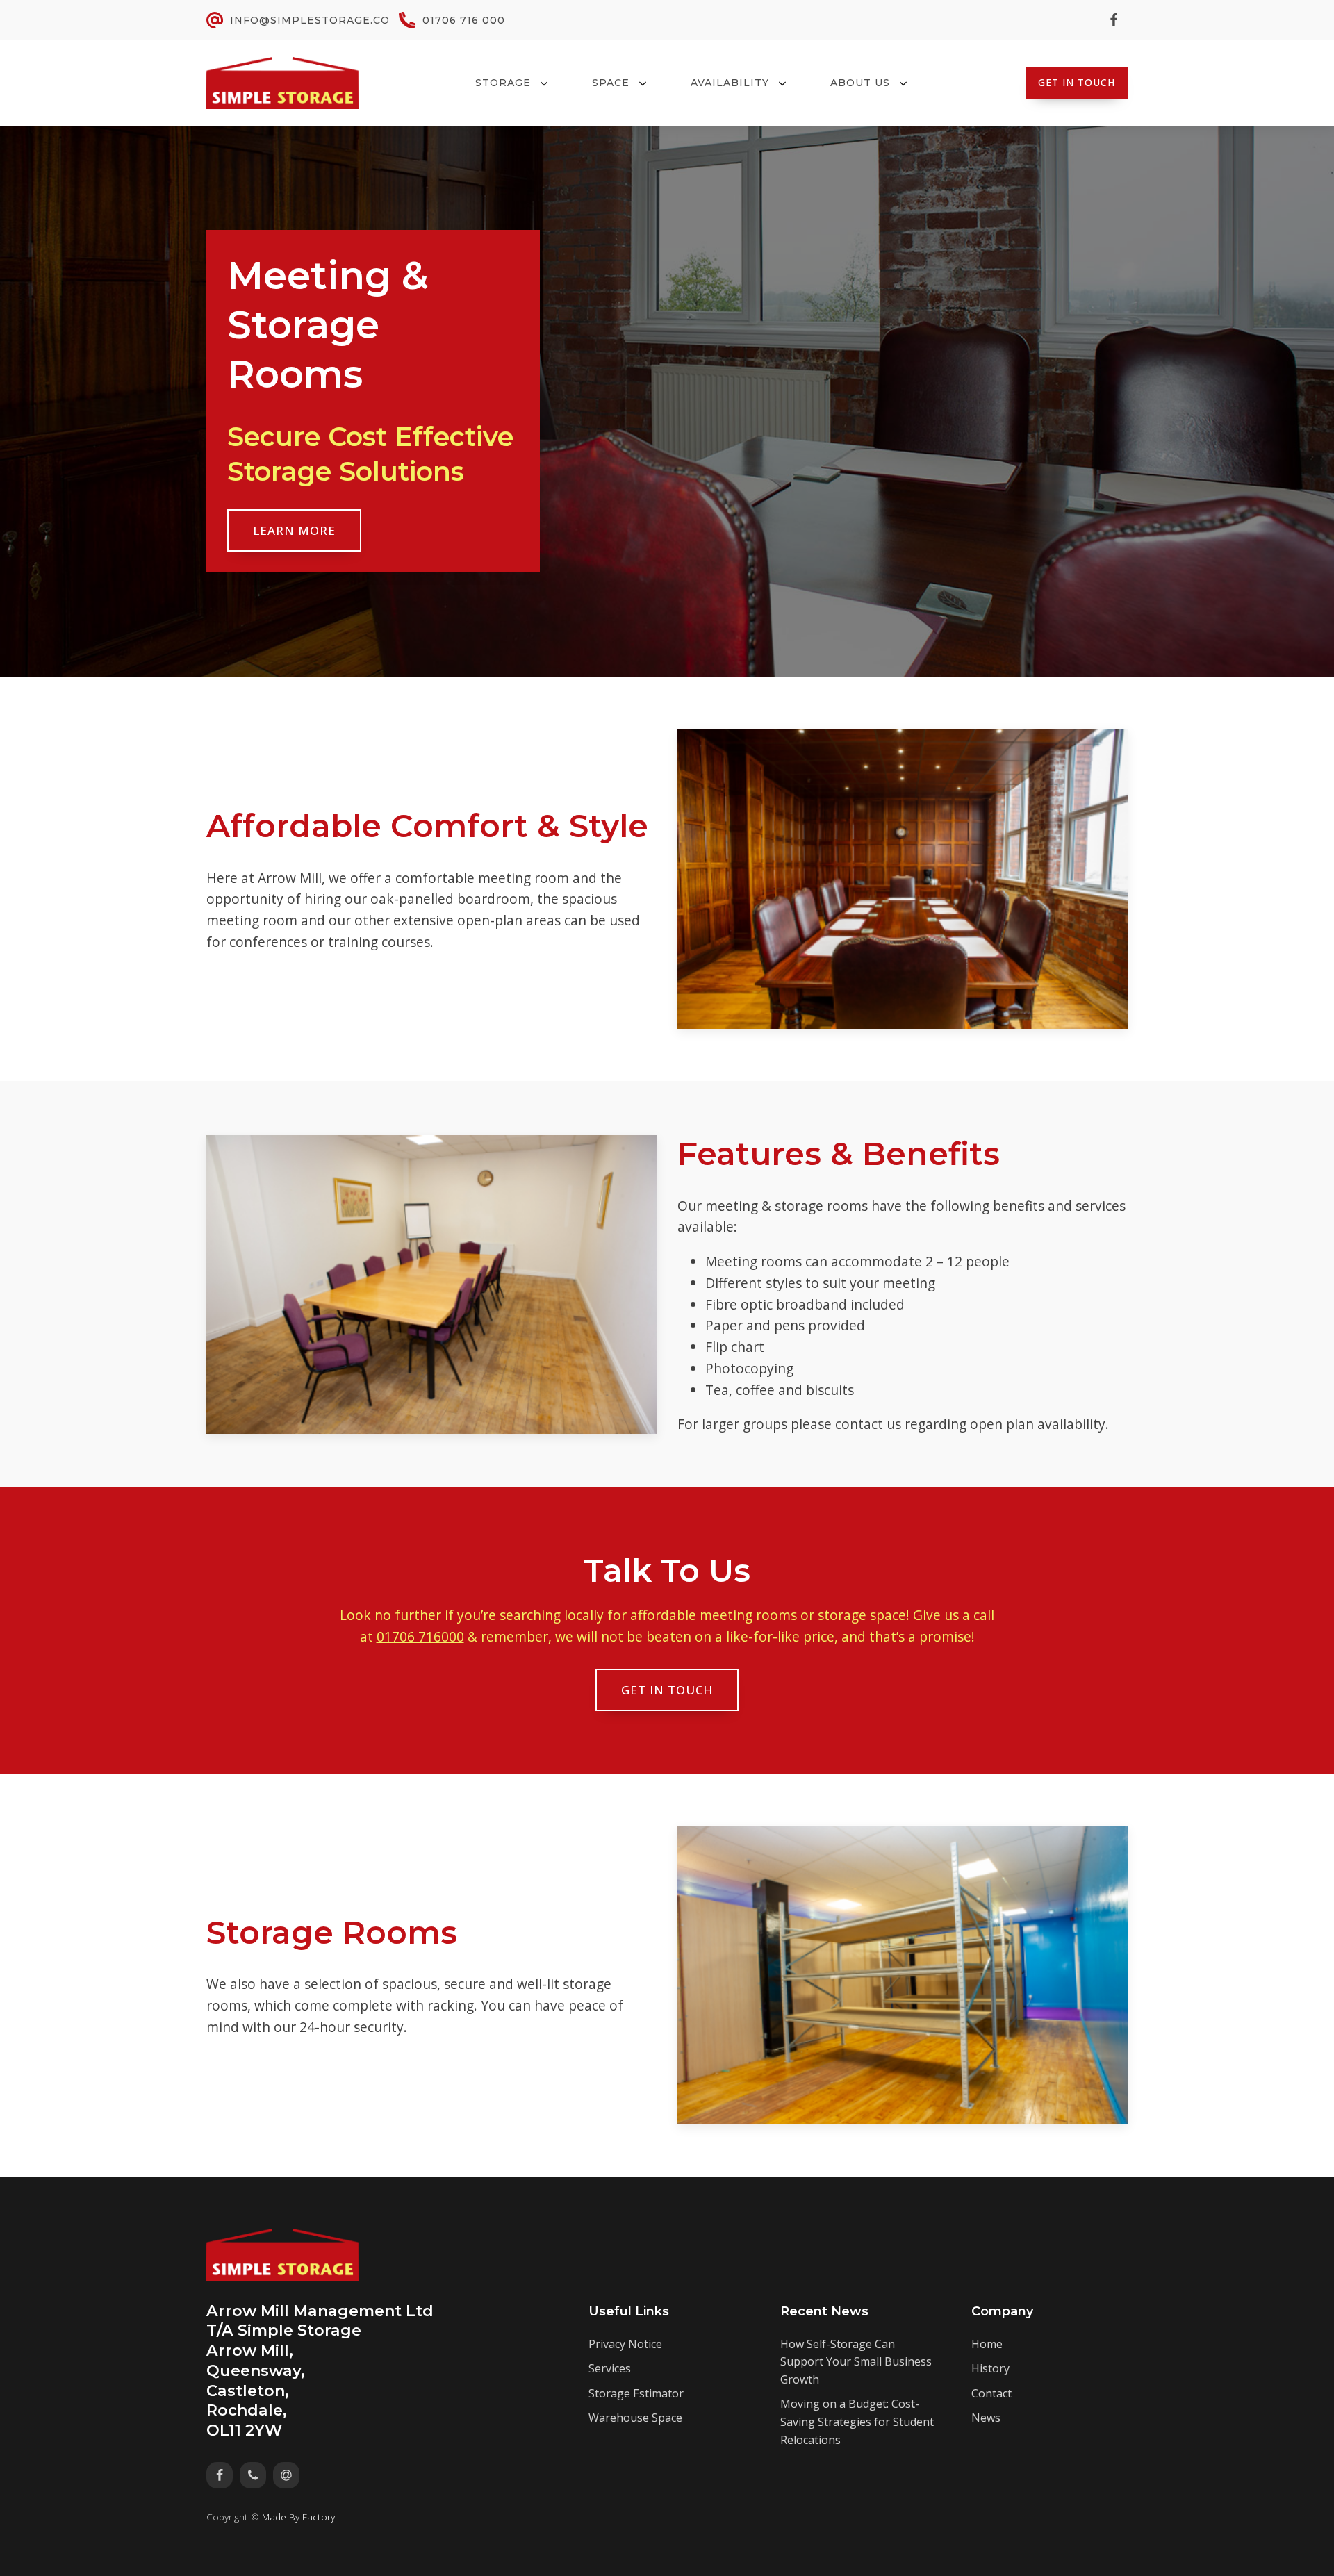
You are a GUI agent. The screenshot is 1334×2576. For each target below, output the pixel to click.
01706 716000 (420, 1636)
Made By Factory (298, 2517)
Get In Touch (1077, 82)
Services (610, 2368)
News (986, 2418)
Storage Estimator (636, 2393)
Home (987, 2344)
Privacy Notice (625, 2344)
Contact (991, 2393)
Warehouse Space (635, 2418)
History (990, 2368)
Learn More (294, 530)
